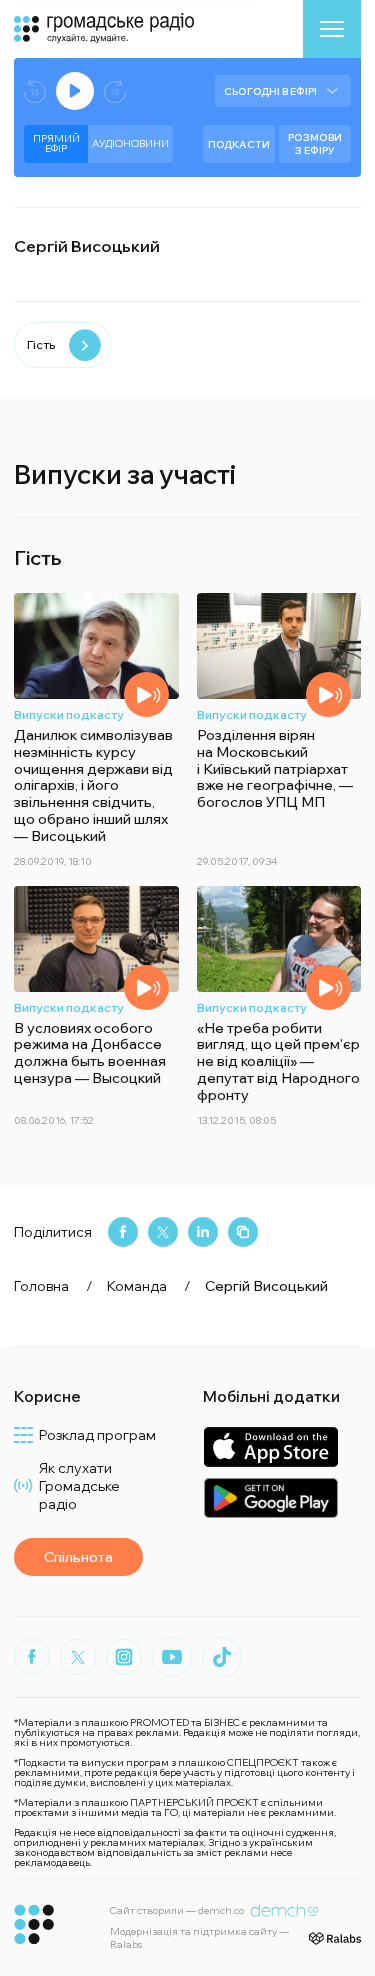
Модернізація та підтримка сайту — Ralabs (199, 1938)
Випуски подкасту (69, 714)
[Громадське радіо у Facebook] (32, 1657)
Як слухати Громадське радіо (79, 1486)
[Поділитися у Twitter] (163, 1232)
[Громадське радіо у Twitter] (78, 1657)
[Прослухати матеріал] (146, 694)
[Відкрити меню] (332, 29)
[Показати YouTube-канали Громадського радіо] (172, 1657)
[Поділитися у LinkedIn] (203, 1232)
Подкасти (239, 144)
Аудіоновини (130, 143)
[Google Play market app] (270, 1497)
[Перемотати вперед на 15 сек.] (115, 91)
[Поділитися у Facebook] (123, 1232)
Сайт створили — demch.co (177, 1910)
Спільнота (78, 1557)
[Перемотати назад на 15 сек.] (35, 91)
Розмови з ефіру (315, 144)
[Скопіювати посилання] (243, 1232)
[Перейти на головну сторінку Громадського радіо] (34, 1924)
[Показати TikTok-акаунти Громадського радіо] (222, 1657)
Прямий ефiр (56, 143)
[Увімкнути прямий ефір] (75, 91)
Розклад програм (97, 1435)
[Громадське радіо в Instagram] (124, 1657)
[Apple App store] (270, 1446)
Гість (41, 344)
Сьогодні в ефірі (270, 91)
